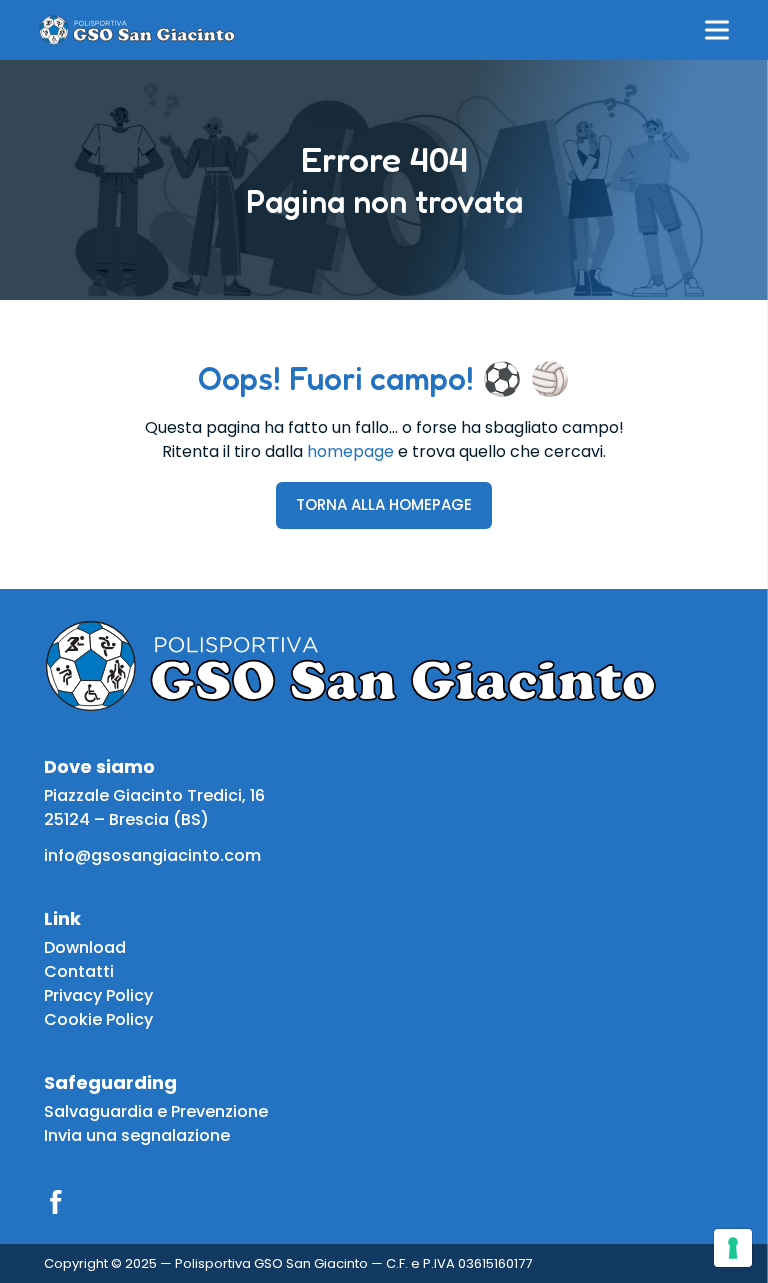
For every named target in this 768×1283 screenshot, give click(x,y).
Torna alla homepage (384, 504)
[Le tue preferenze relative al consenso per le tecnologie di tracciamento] (733, 1248)
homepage (350, 451)
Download (85, 947)
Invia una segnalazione (137, 1135)
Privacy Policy (98, 995)
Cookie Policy (98, 1019)
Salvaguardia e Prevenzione (156, 1111)
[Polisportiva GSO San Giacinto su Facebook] (56, 1202)
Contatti (79, 971)
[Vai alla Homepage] (137, 30)
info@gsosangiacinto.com (152, 855)
